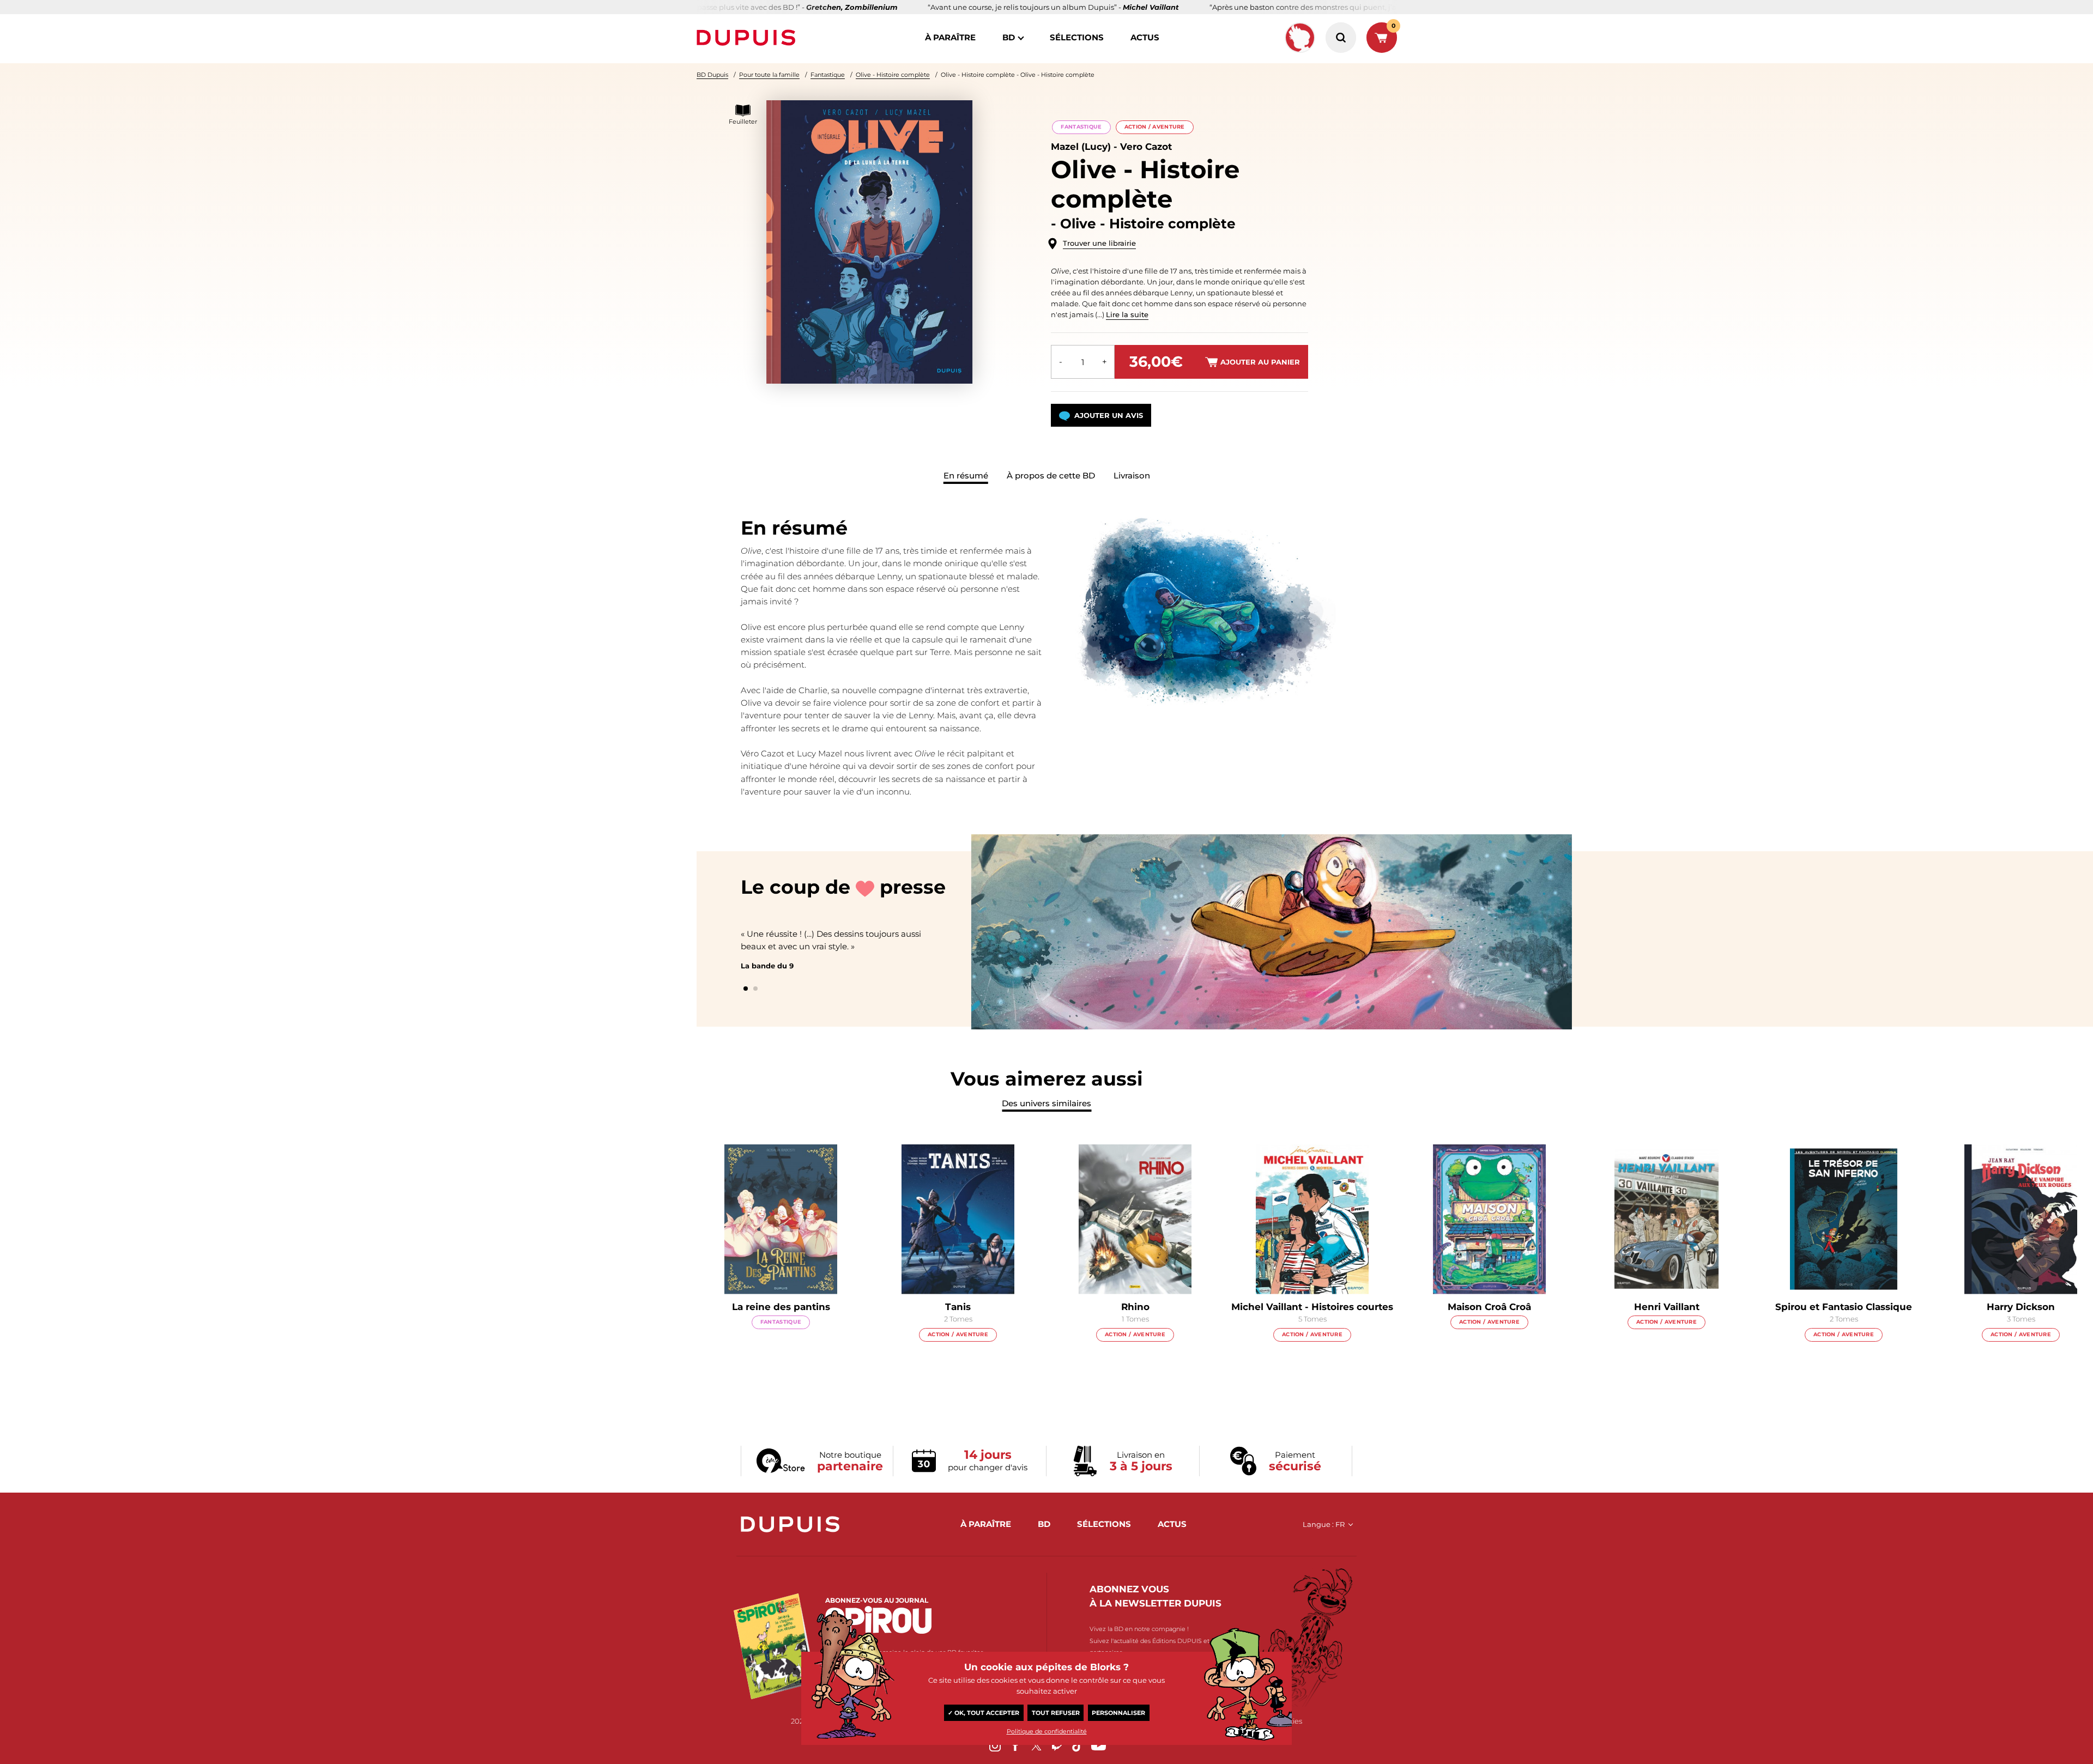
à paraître (950, 37)
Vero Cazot (1146, 147)
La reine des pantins (781, 1307)
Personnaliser (1118, 1713)
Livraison (1132, 475)
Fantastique (828, 75)
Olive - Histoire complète (893, 75)
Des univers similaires (1046, 1103)
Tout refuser (1056, 1713)
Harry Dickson (2021, 1307)
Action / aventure (1155, 127)
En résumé (966, 475)
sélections (1077, 37)
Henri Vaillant (1667, 1307)
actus (1145, 37)
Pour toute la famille (769, 75)
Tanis (958, 1307)
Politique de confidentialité (1047, 1731)
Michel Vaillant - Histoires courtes (1312, 1307)
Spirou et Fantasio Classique (1844, 1307)
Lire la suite (1127, 314)
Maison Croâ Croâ (1489, 1307)
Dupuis (748, 38)
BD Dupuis (712, 75)
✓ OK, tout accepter (984, 1713)
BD (1009, 37)
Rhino (1135, 1307)
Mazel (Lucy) (1081, 147)
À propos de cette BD (1051, 475)
